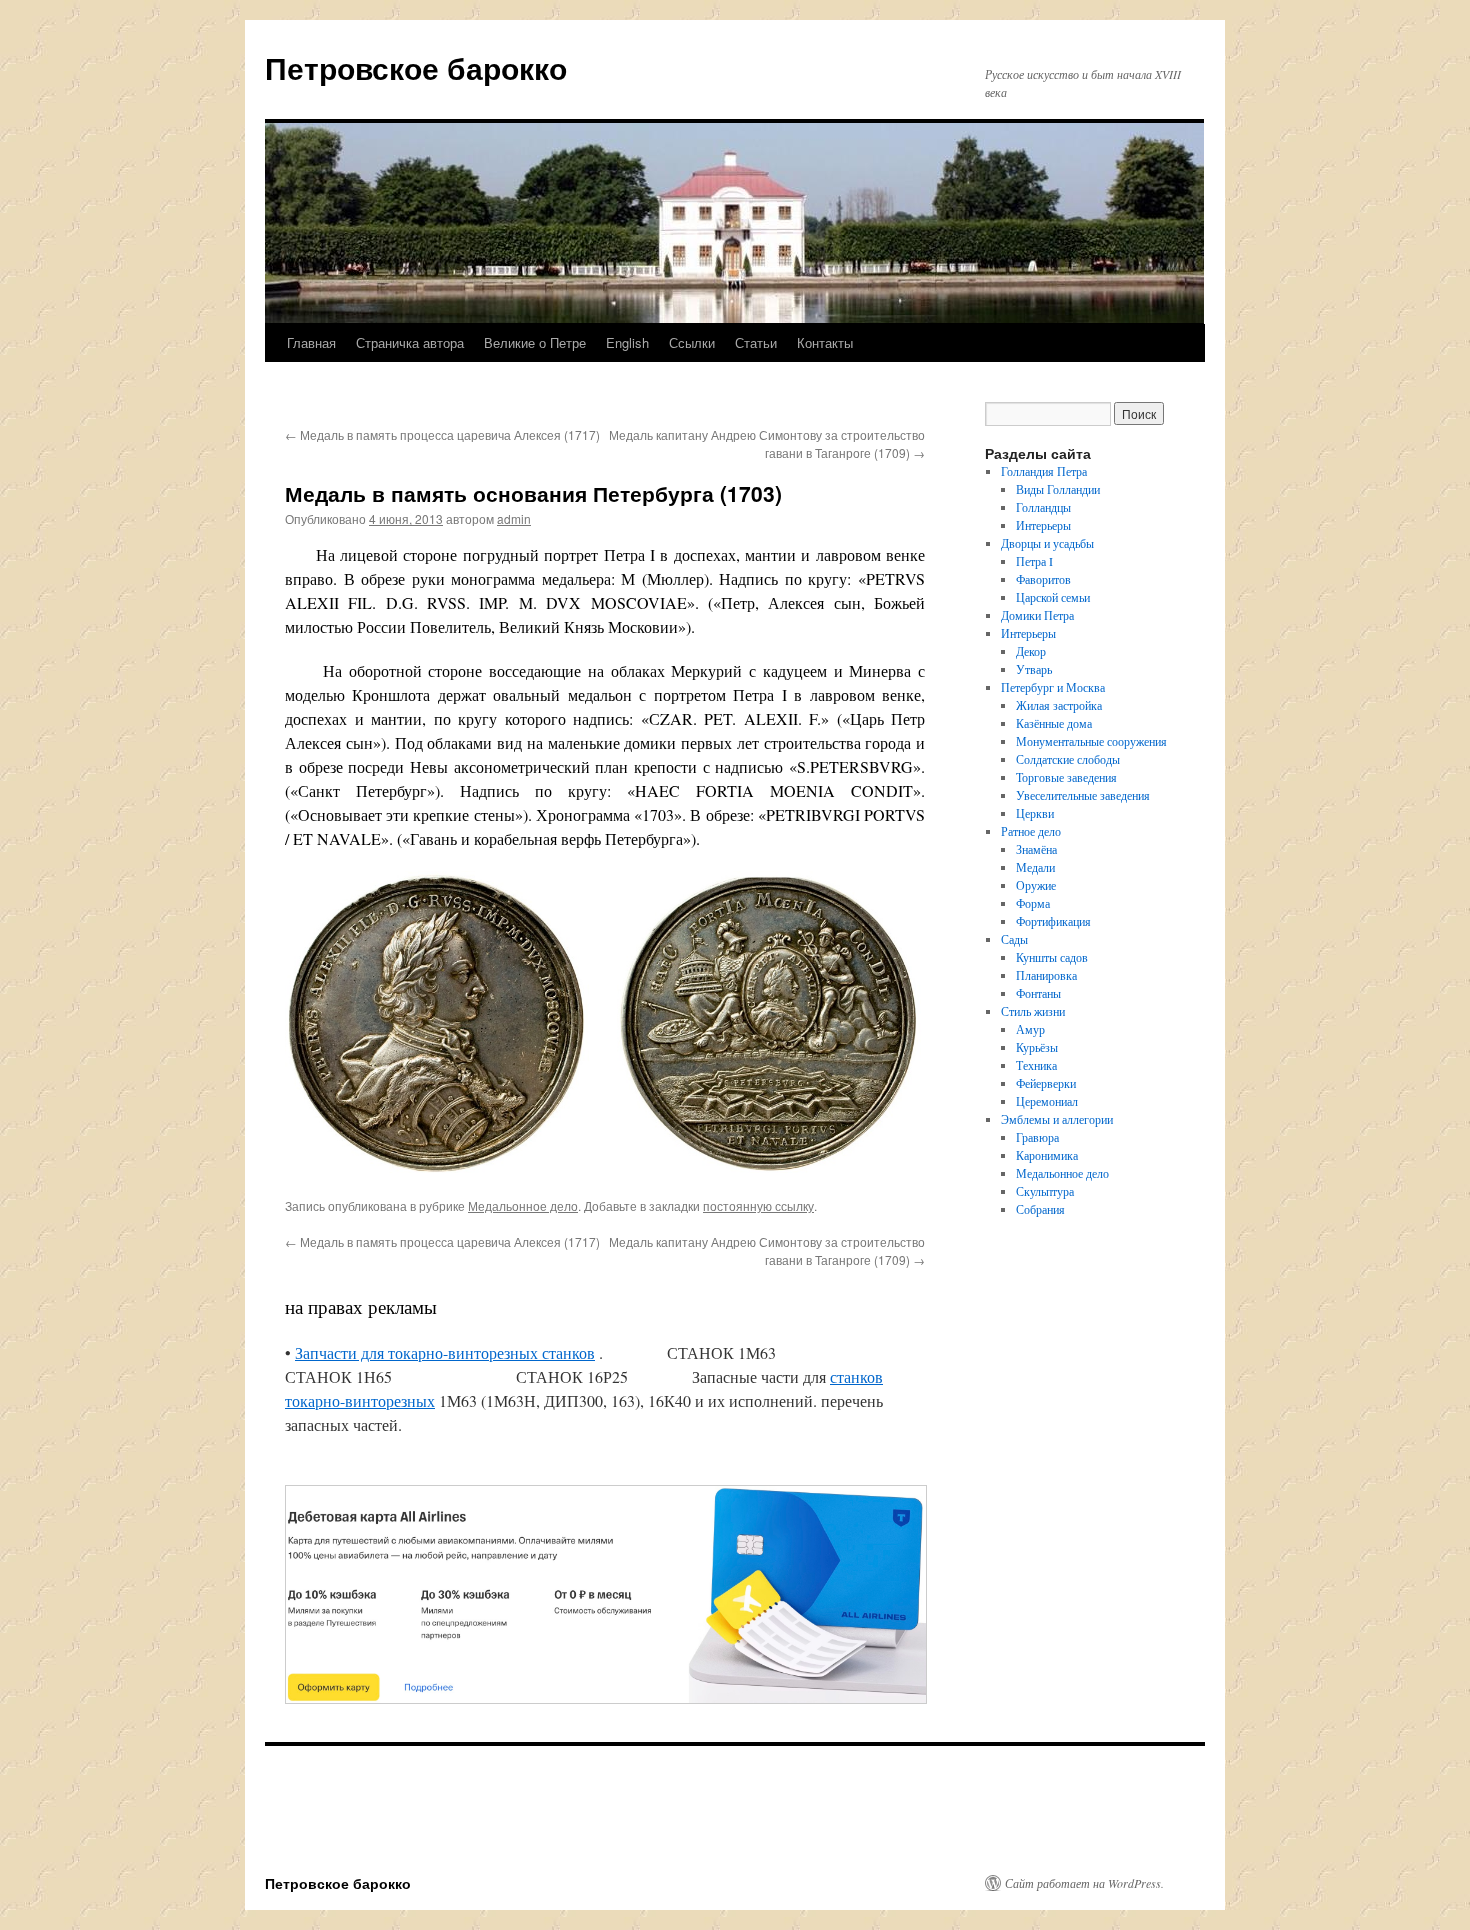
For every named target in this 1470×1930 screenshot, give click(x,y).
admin (514, 518)
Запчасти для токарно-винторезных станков (445, 1352)
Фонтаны (1038, 993)
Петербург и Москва (1053, 687)
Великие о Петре (535, 342)
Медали (1035, 867)
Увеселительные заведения (1083, 795)
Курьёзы (1037, 1047)
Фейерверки (1046, 1083)
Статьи (756, 342)
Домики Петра (1037, 615)
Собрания (1040, 1209)
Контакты (825, 342)
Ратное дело (1031, 831)
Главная (311, 342)
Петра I (1034, 561)
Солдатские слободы (1068, 759)
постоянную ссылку (758, 1205)
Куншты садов (1052, 957)
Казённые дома (1054, 723)
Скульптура (1045, 1191)
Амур (1030, 1029)
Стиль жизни (1033, 1011)
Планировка (1046, 975)
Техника (1036, 1065)
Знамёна (1036, 849)
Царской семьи (1053, 597)
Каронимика (1047, 1155)
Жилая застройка (1059, 705)
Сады (1014, 939)
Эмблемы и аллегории (1057, 1119)
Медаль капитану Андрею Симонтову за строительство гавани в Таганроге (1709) (767, 443)
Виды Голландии (1058, 489)
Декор (1031, 651)
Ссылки (692, 342)
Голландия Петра (1044, 471)
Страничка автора (410, 342)
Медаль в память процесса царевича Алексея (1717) (442, 434)
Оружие (1036, 885)
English (627, 342)
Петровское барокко (416, 67)
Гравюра (1037, 1137)
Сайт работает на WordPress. (1084, 1883)
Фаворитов (1043, 579)
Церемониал (1047, 1101)
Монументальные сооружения (1091, 741)
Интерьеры (1043, 525)
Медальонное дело (523, 1205)
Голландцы (1043, 507)
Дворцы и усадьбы (1047, 543)
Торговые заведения (1066, 777)
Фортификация (1053, 921)
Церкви (1035, 813)
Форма (1033, 903)
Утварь (1034, 669)
